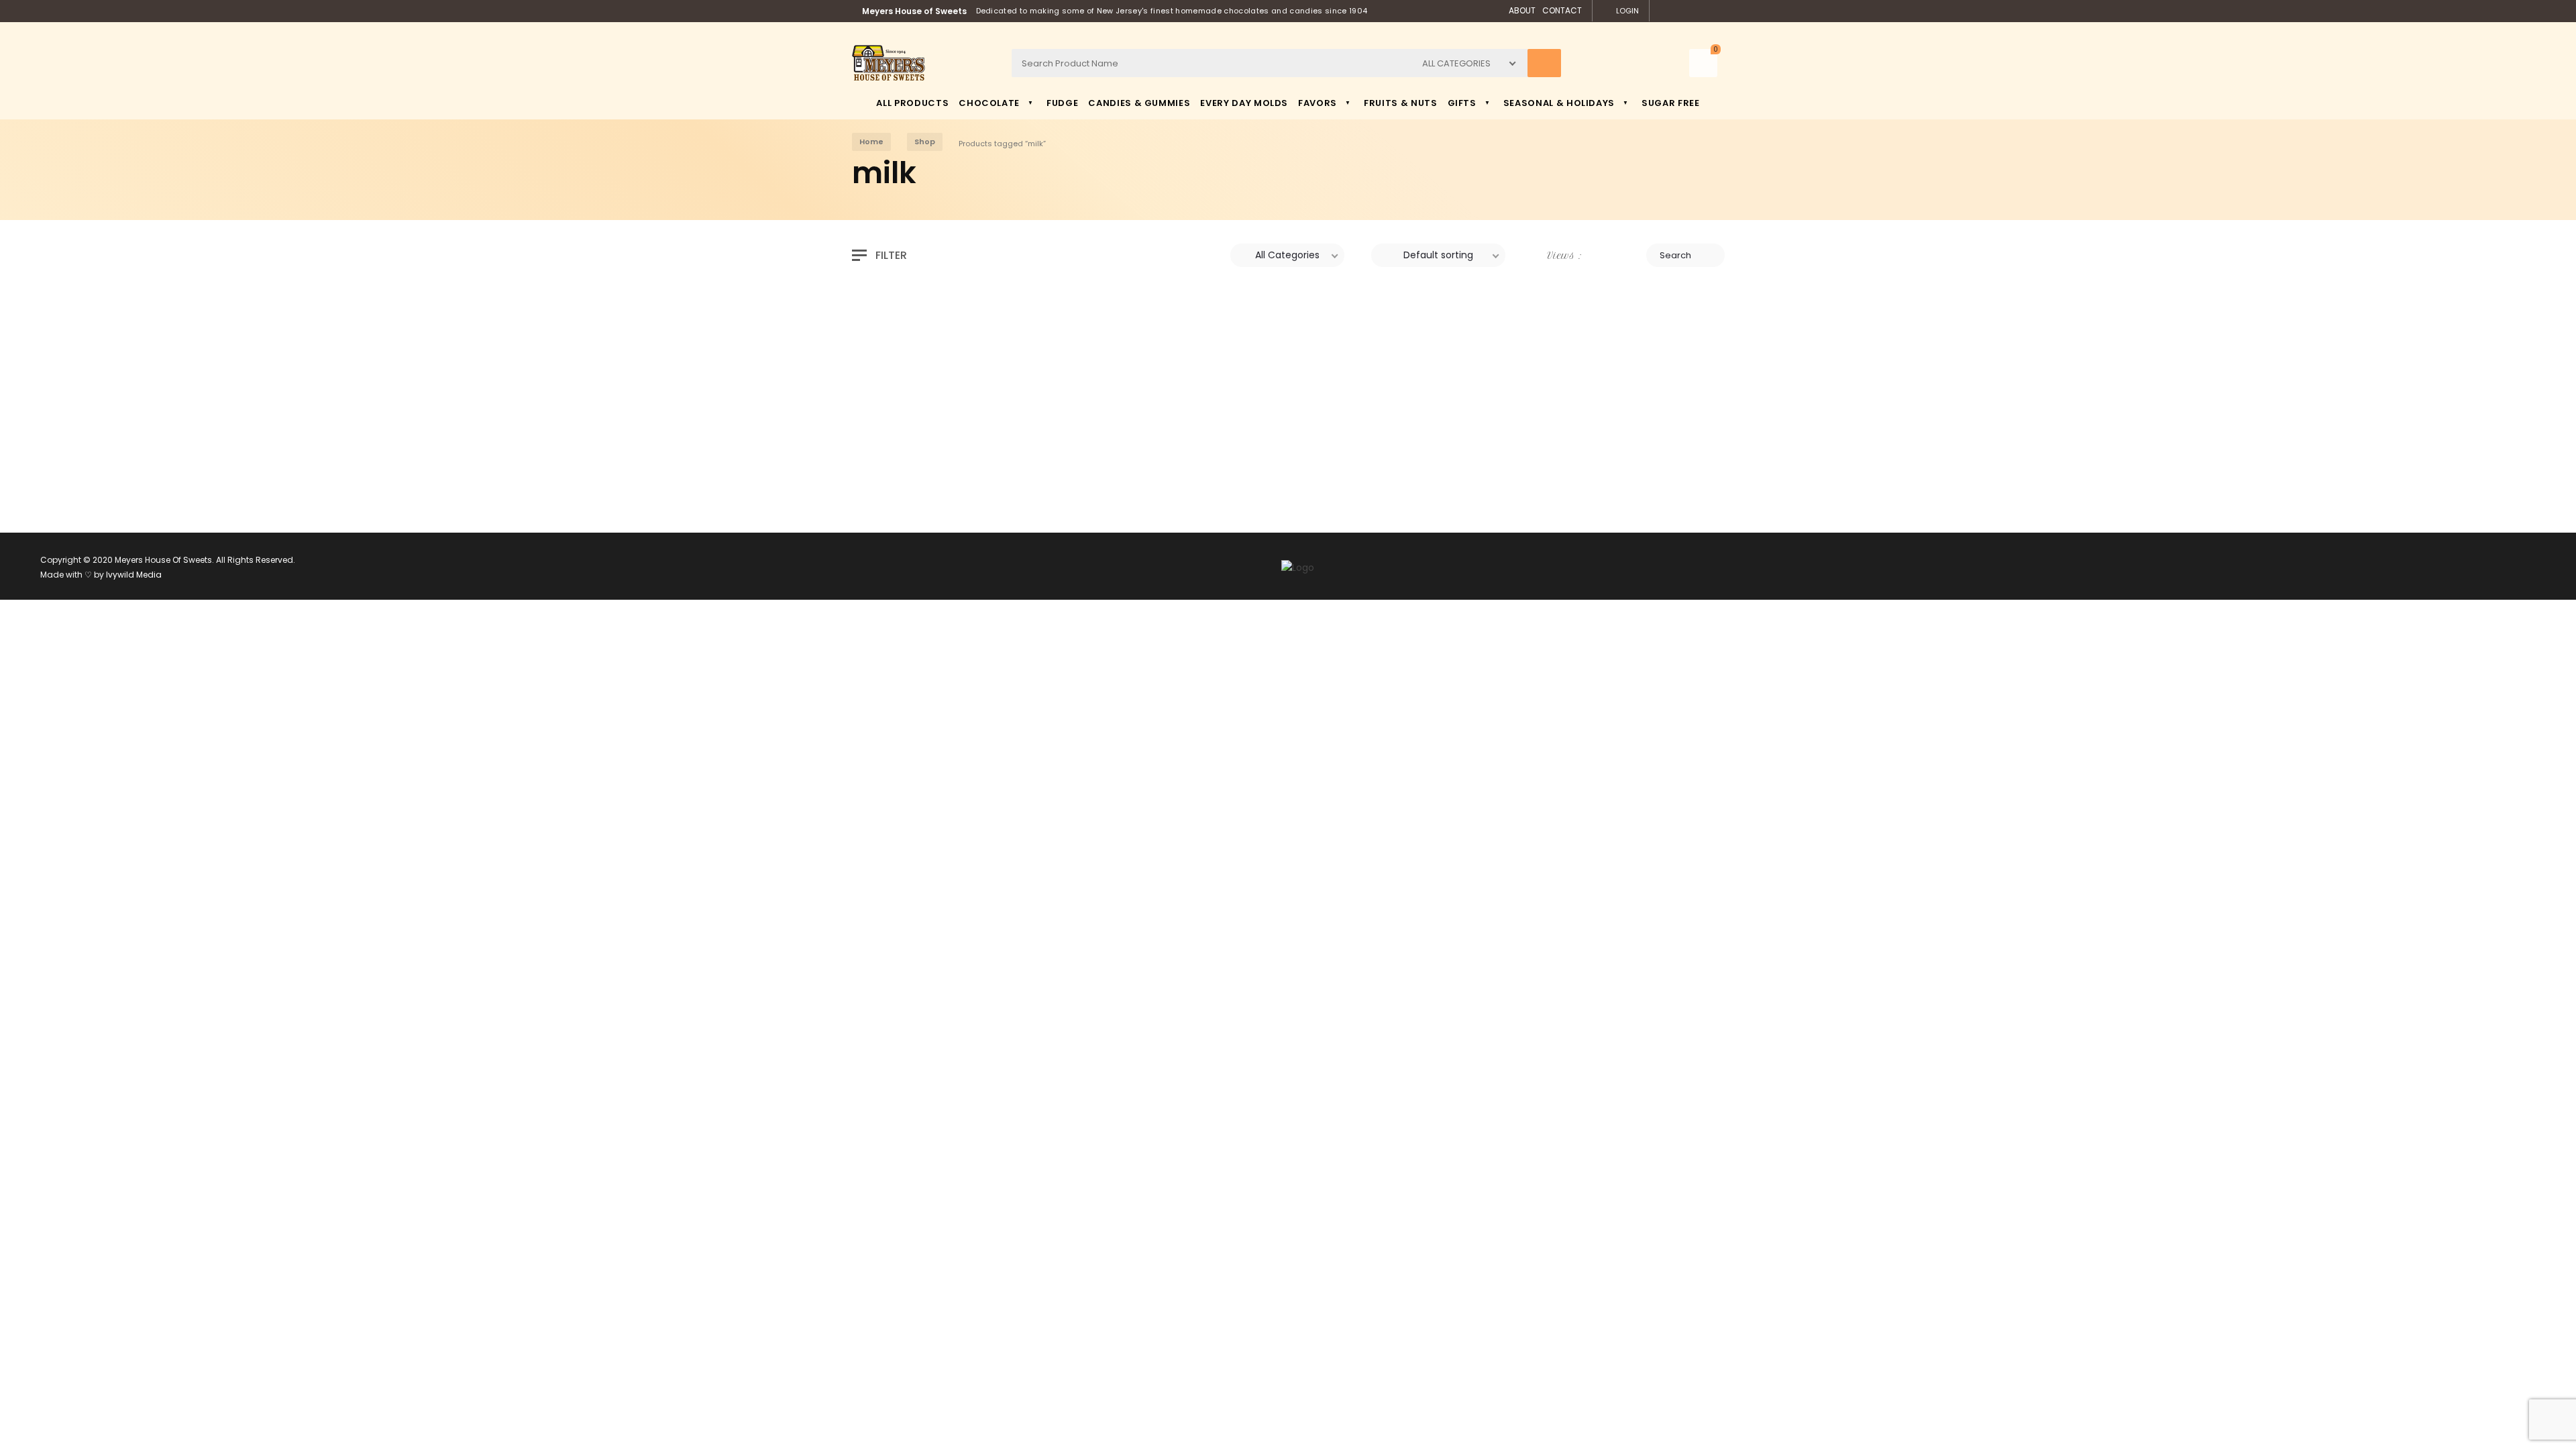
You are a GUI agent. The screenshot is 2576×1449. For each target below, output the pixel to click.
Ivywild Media (134, 575)
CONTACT (1562, 10)
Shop (925, 142)
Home (871, 142)
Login (1627, 11)
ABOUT (1522, 10)
